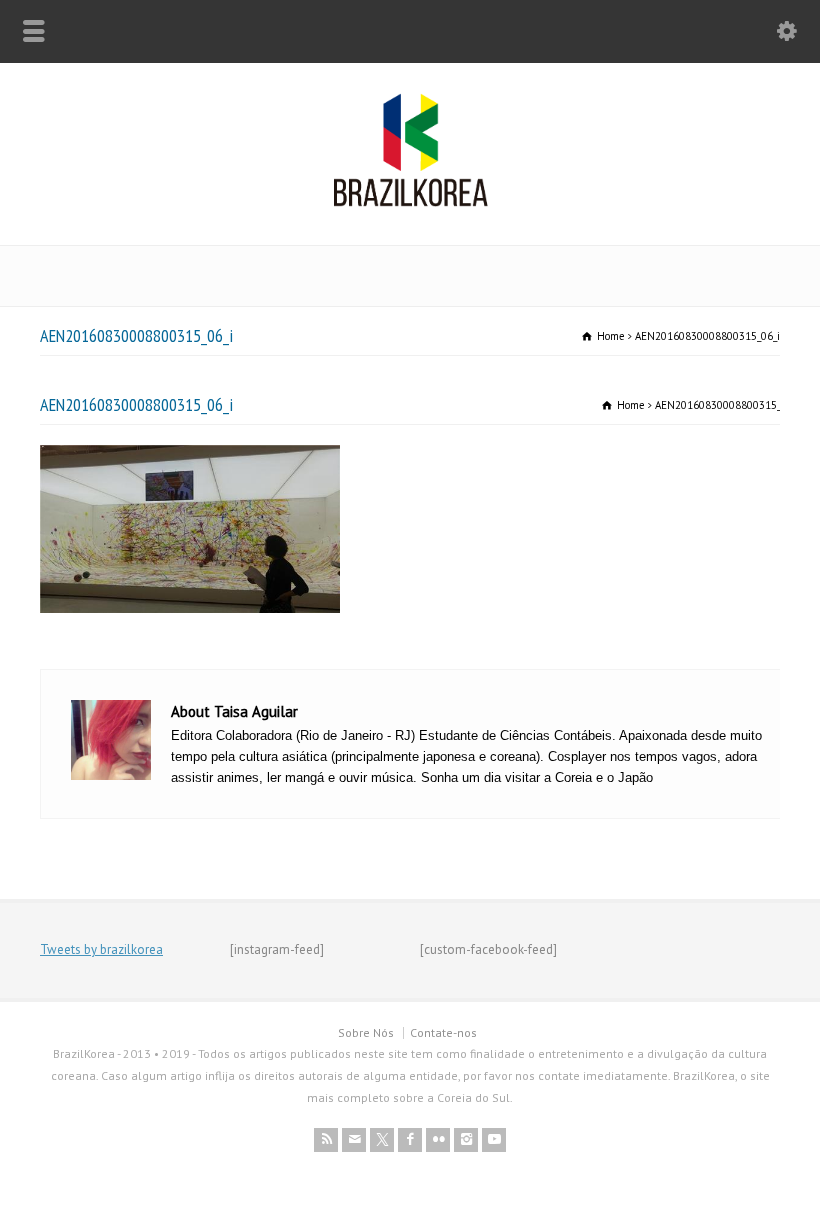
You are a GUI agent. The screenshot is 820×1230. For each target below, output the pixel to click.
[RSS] (326, 1140)
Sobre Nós (366, 1032)
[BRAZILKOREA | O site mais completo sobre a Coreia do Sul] (410, 202)
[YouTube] (494, 1140)
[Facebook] (410, 1140)
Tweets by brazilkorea (101, 949)
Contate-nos (443, 1032)
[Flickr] (438, 1140)
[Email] (354, 1140)
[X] (382, 1140)
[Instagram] (466, 1140)
